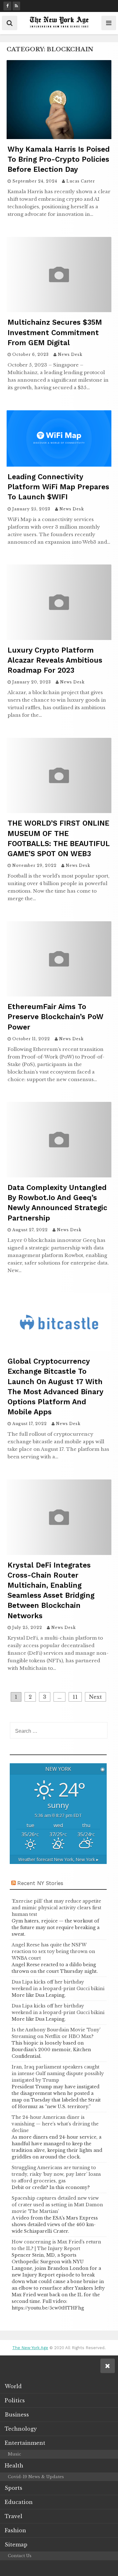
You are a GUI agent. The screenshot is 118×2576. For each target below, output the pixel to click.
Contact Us (20, 2556)
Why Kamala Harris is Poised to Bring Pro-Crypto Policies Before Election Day (59, 159)
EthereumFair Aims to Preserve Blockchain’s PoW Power (56, 1017)
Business (17, 2415)
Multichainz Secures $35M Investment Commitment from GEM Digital (55, 332)
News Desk (70, 354)
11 (75, 1697)
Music (14, 2454)
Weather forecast (58, 1859)
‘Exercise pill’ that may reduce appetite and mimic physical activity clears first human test (56, 1908)
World (13, 2386)
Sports (14, 2488)
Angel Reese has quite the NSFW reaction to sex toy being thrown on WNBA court (53, 1951)
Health (14, 2466)
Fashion (15, 2530)
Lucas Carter (81, 181)
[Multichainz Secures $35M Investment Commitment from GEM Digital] (59, 310)
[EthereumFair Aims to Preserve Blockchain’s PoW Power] (59, 995)
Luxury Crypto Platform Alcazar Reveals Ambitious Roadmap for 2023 (55, 660)
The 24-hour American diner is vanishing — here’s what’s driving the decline (55, 2124)
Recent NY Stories (40, 1883)
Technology (21, 2429)
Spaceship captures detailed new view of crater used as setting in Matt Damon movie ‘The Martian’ (57, 2205)
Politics (15, 2400)
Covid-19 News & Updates (36, 2477)
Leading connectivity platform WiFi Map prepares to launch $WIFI (58, 487)
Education (19, 2502)
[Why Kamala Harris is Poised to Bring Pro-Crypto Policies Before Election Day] (59, 137)
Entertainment (25, 2443)
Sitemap (16, 2545)
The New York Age (30, 2348)
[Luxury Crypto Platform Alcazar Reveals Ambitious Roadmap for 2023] (59, 638)
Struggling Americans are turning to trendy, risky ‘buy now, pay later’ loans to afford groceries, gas (56, 2174)
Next (96, 1697)
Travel (14, 2516)
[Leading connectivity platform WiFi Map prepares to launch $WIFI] (59, 465)
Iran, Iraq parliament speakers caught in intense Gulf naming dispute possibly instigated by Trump (58, 2074)
